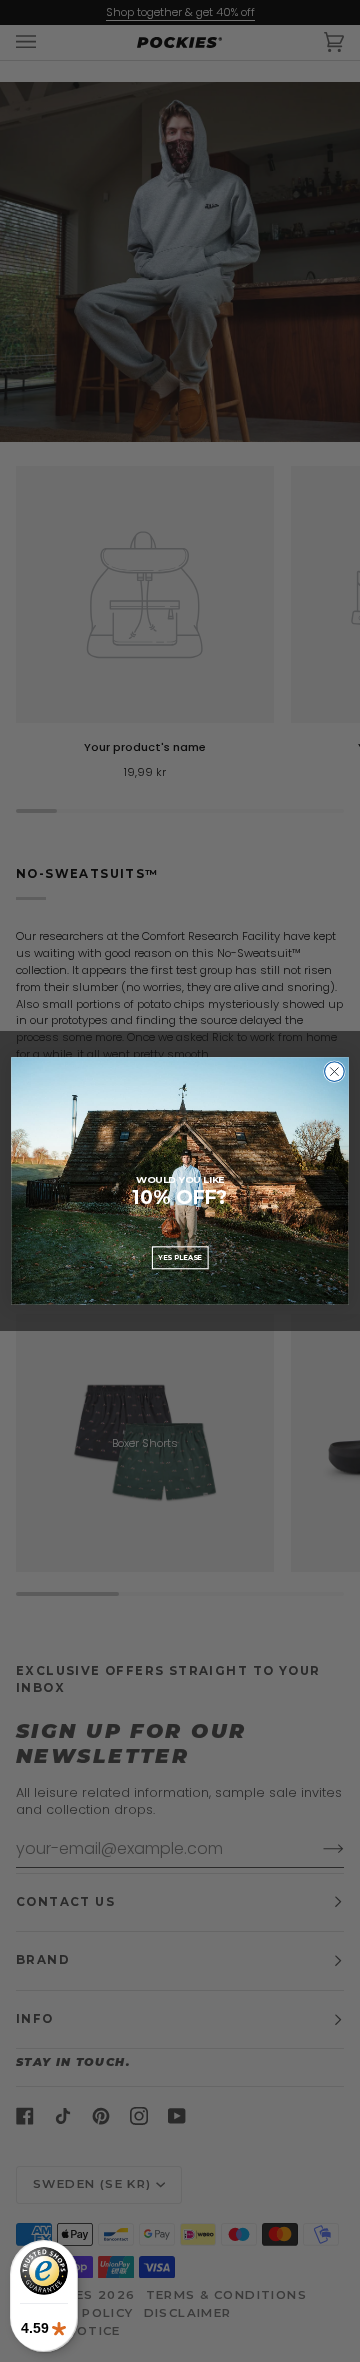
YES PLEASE (179, 1257)
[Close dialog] (335, 1072)
